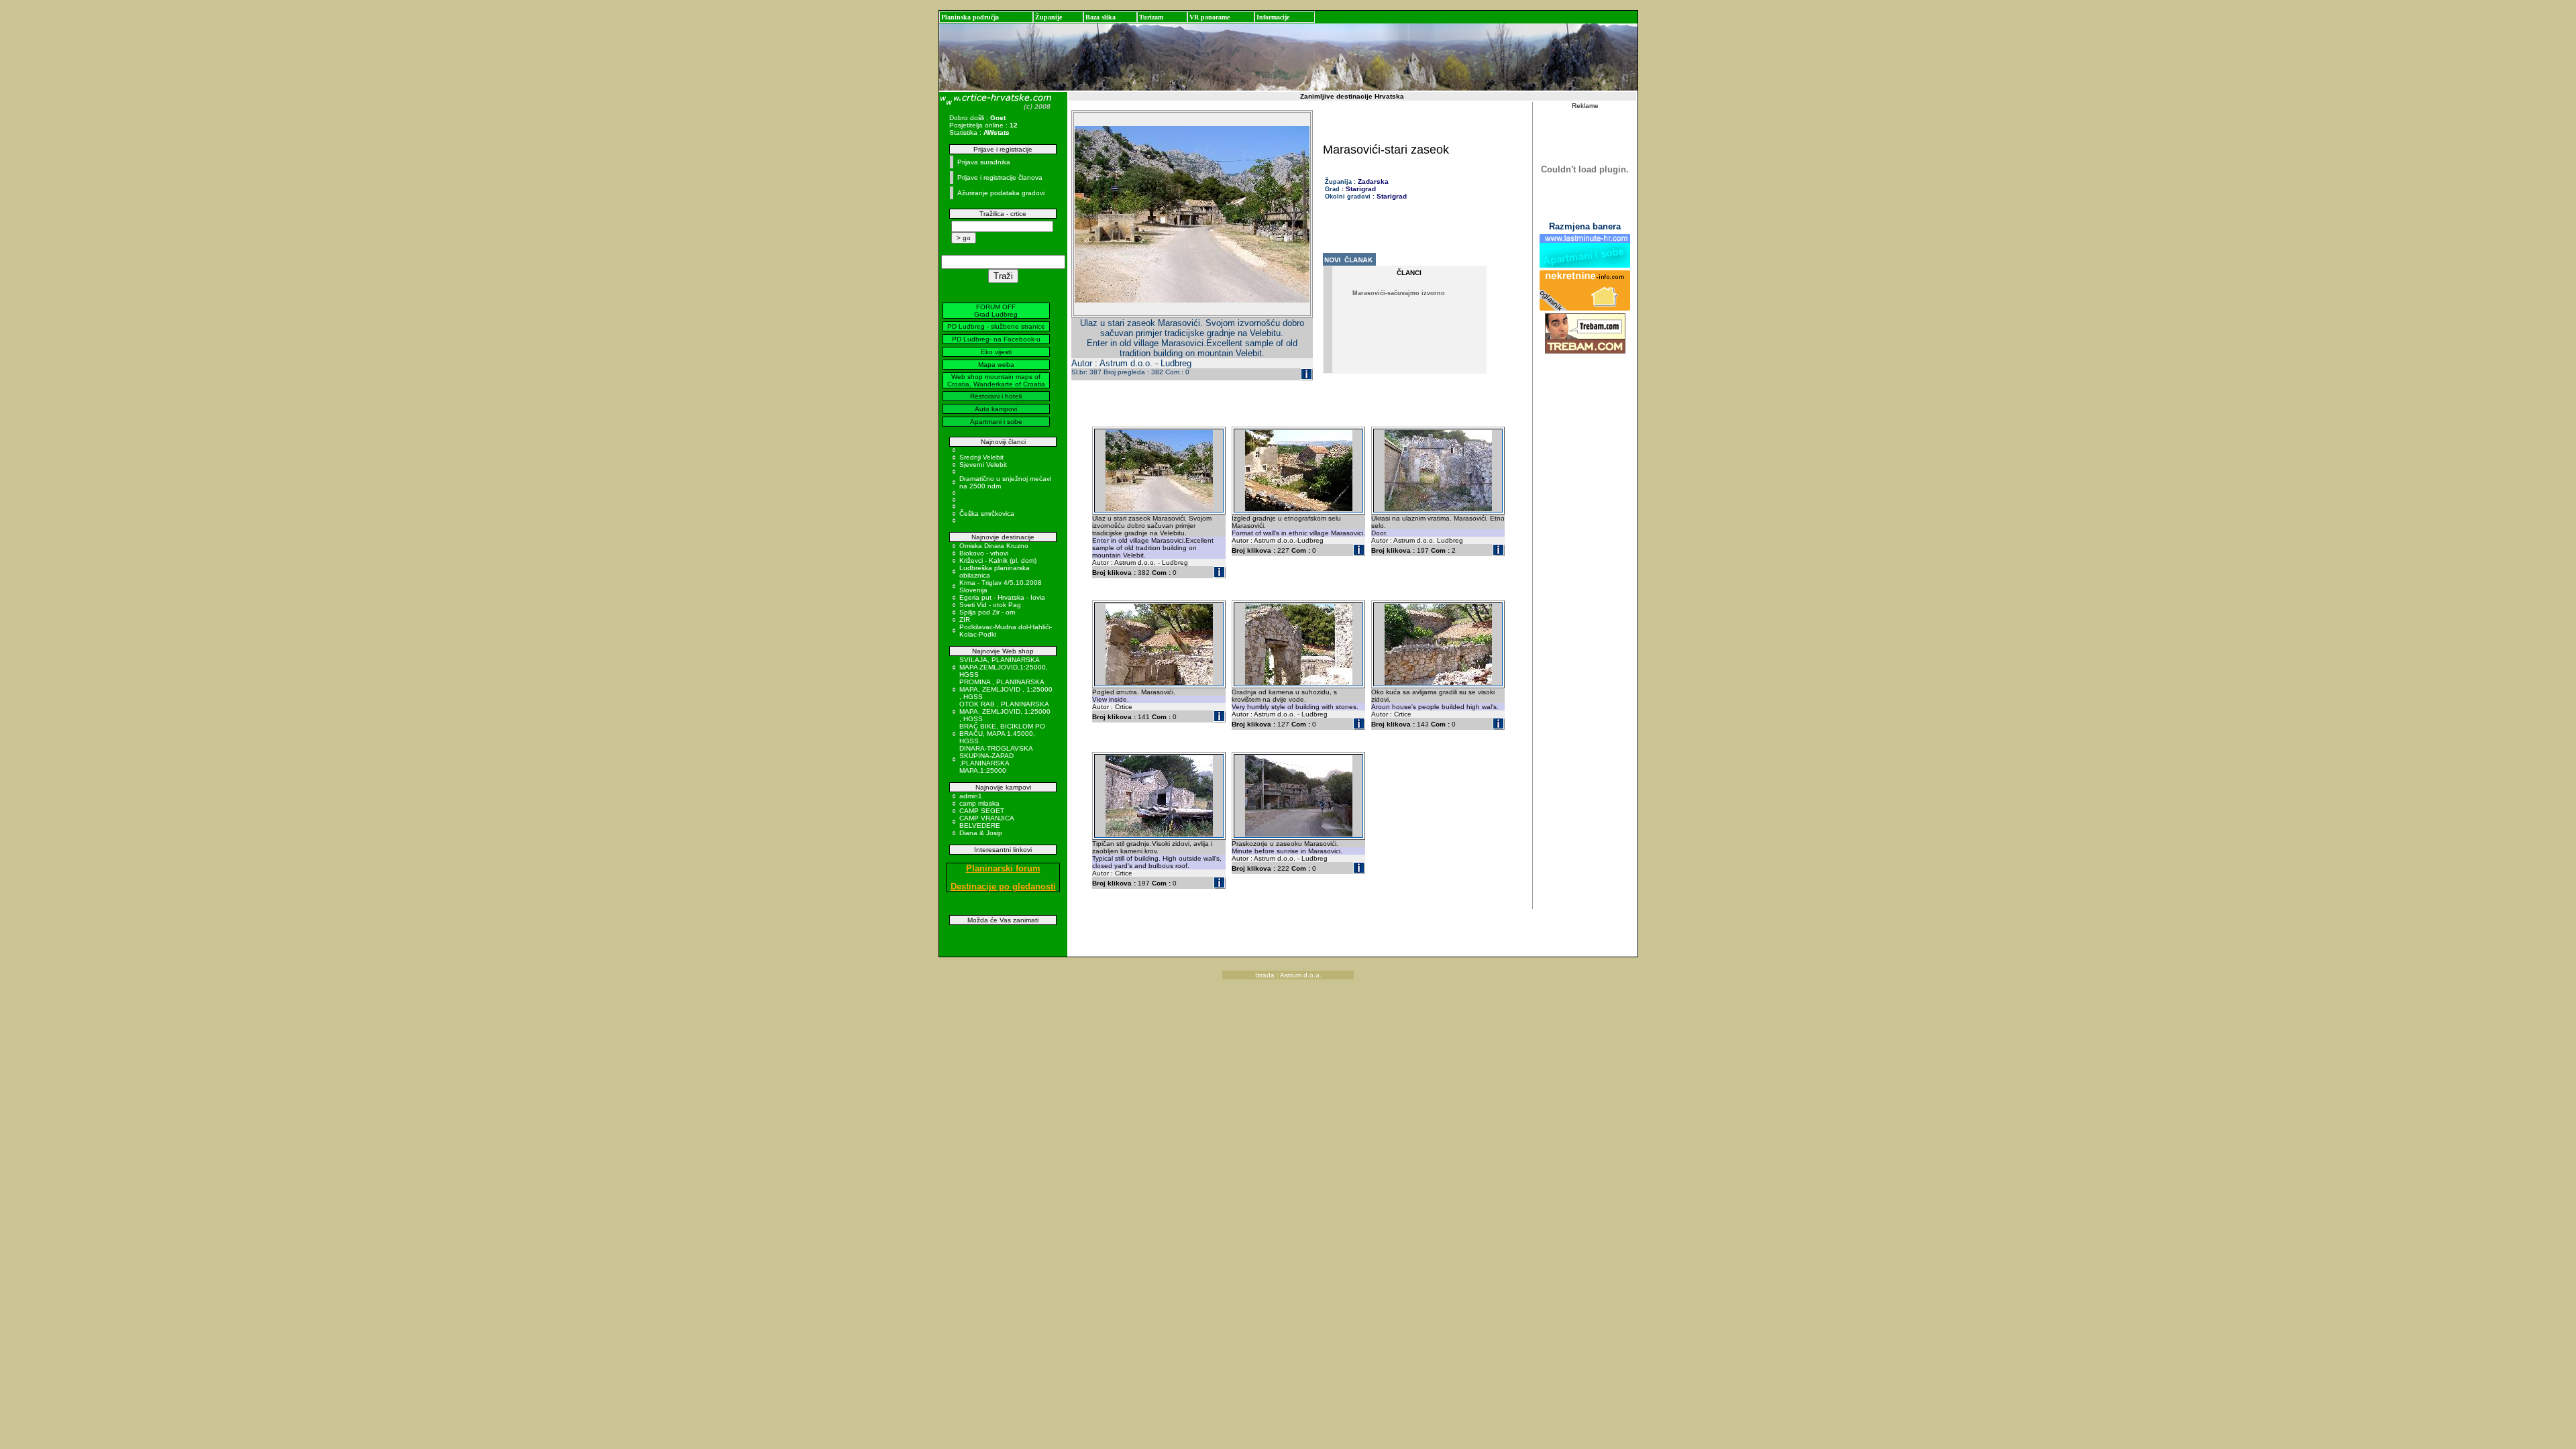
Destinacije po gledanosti (1003, 887)
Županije (1049, 17)
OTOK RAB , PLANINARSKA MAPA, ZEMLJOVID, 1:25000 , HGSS (1005, 711)
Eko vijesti (996, 352)
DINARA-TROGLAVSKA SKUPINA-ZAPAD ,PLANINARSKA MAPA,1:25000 (996, 759)
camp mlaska (979, 803)
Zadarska (1373, 181)
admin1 (971, 796)
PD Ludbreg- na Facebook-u (996, 339)
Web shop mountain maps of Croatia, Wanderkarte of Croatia (996, 380)
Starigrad (1361, 189)
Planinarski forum (1003, 868)
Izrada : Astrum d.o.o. (1288, 975)
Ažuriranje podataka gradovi (1001, 193)
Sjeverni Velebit (983, 465)
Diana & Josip (981, 833)
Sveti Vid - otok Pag (990, 605)
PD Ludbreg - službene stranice (996, 326)
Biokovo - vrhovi (984, 553)
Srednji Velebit (981, 457)
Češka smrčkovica (987, 514)
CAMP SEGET (982, 811)
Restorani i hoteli (996, 396)
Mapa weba (996, 365)
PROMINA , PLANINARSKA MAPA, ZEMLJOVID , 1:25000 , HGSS (1006, 689)
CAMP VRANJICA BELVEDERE (986, 822)
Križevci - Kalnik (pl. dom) (998, 560)
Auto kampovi (996, 409)
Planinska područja (970, 17)
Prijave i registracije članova (1000, 177)
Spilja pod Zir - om (987, 612)
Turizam (1151, 17)
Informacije (1273, 17)
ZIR (965, 620)
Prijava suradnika (984, 162)
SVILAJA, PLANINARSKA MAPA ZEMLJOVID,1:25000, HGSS (1004, 667)
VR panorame (1210, 17)
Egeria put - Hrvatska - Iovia (1002, 597)
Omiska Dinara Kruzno (994, 546)
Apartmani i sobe (996, 422)
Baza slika (1101, 17)
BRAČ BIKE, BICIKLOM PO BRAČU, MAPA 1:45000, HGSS (1002, 734)
